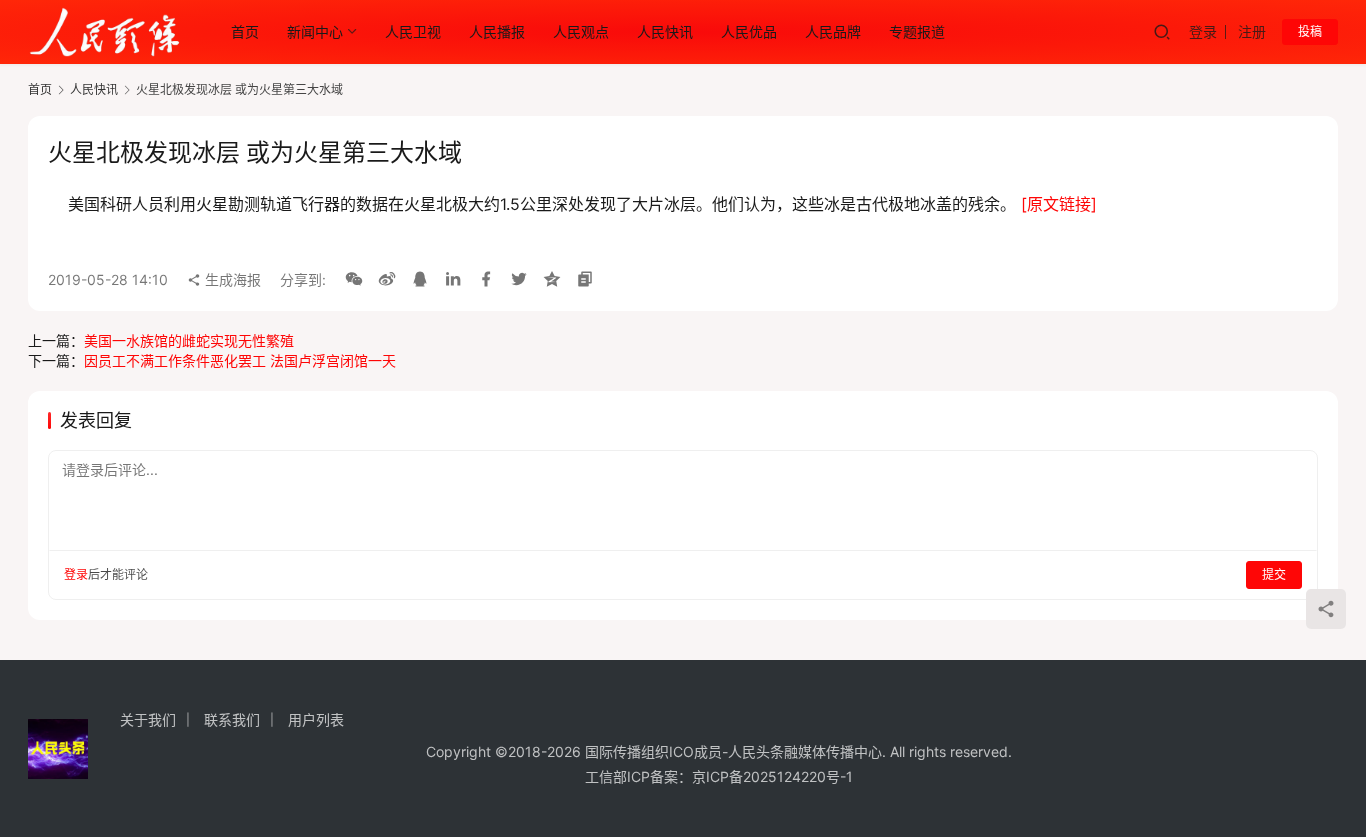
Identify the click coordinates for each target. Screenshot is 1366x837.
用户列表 (316, 719)
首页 (245, 31)
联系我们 (232, 719)
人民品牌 (833, 31)
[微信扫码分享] (354, 280)
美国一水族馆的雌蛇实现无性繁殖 (189, 340)
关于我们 (148, 719)
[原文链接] (1059, 204)
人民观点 (581, 31)
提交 (1274, 574)
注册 (1252, 31)
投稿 (1310, 31)
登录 (1203, 31)
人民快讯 (665, 31)
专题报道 (917, 31)
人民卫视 (413, 31)
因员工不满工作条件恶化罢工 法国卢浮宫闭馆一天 (240, 360)
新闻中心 (315, 31)
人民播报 (497, 31)
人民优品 (749, 31)
